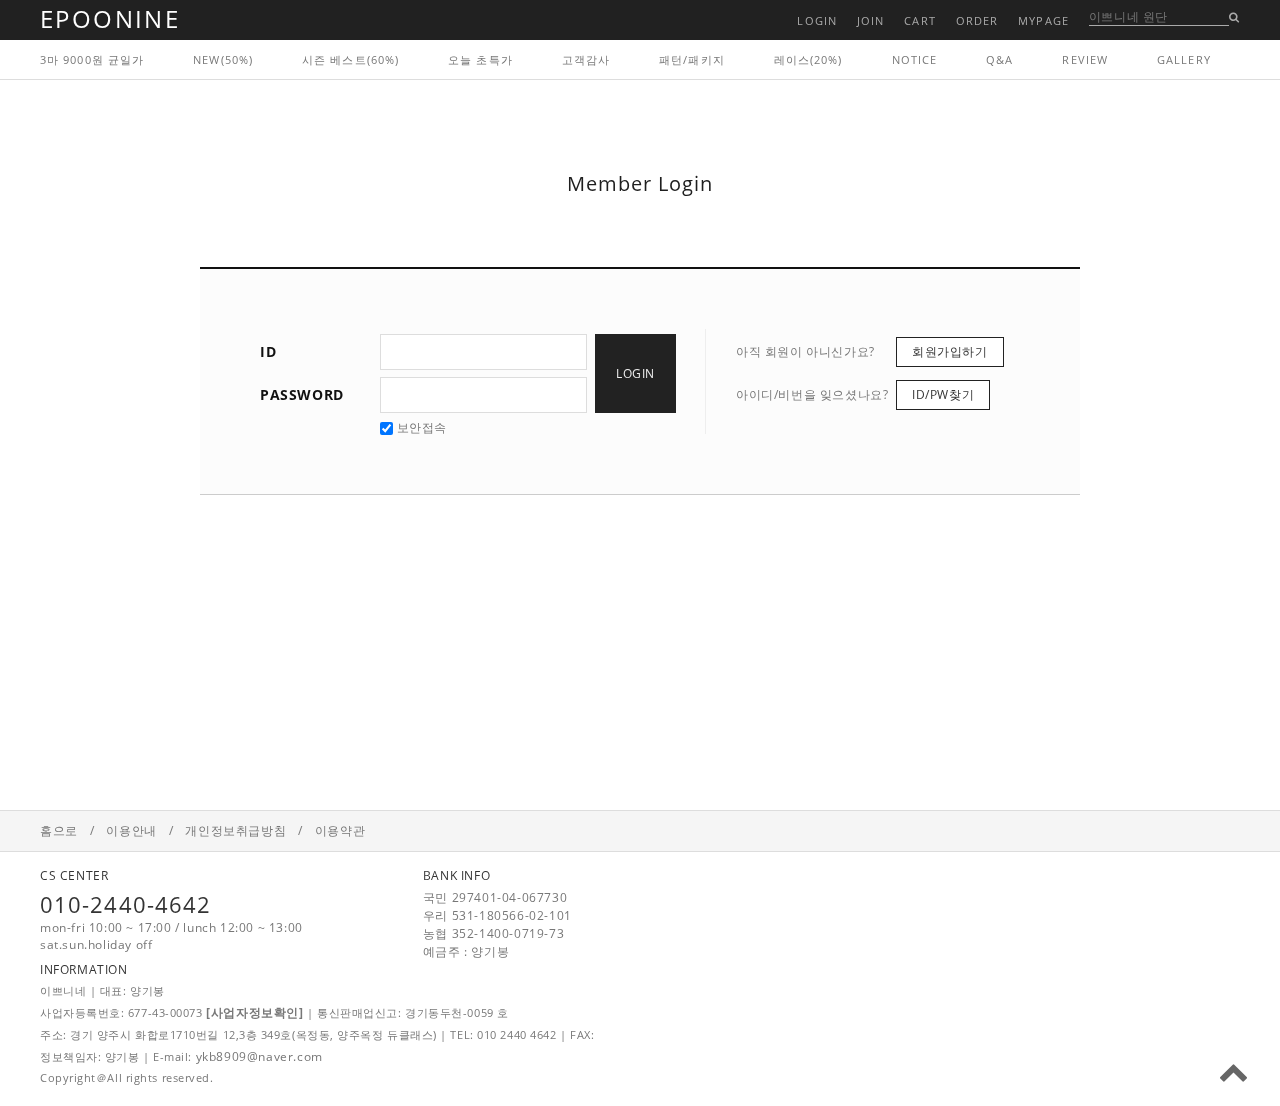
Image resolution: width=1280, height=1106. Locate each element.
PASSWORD (302, 394)
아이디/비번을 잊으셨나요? (812, 394)
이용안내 (131, 830)
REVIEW (1085, 59)
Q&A (999, 59)
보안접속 (420, 427)
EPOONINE (110, 18)
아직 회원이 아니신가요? (805, 351)
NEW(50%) (223, 59)
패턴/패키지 (692, 59)
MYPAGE (1043, 20)
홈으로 (59, 830)
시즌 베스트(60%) (350, 59)
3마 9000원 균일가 (92, 59)
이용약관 (340, 830)
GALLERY (1184, 59)
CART (919, 20)
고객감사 (586, 59)
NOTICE (915, 59)
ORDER (977, 20)
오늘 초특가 (480, 59)
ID (268, 351)
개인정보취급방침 (235, 830)
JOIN (870, 20)
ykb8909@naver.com (259, 1056)
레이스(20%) (808, 59)
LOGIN (817, 20)
